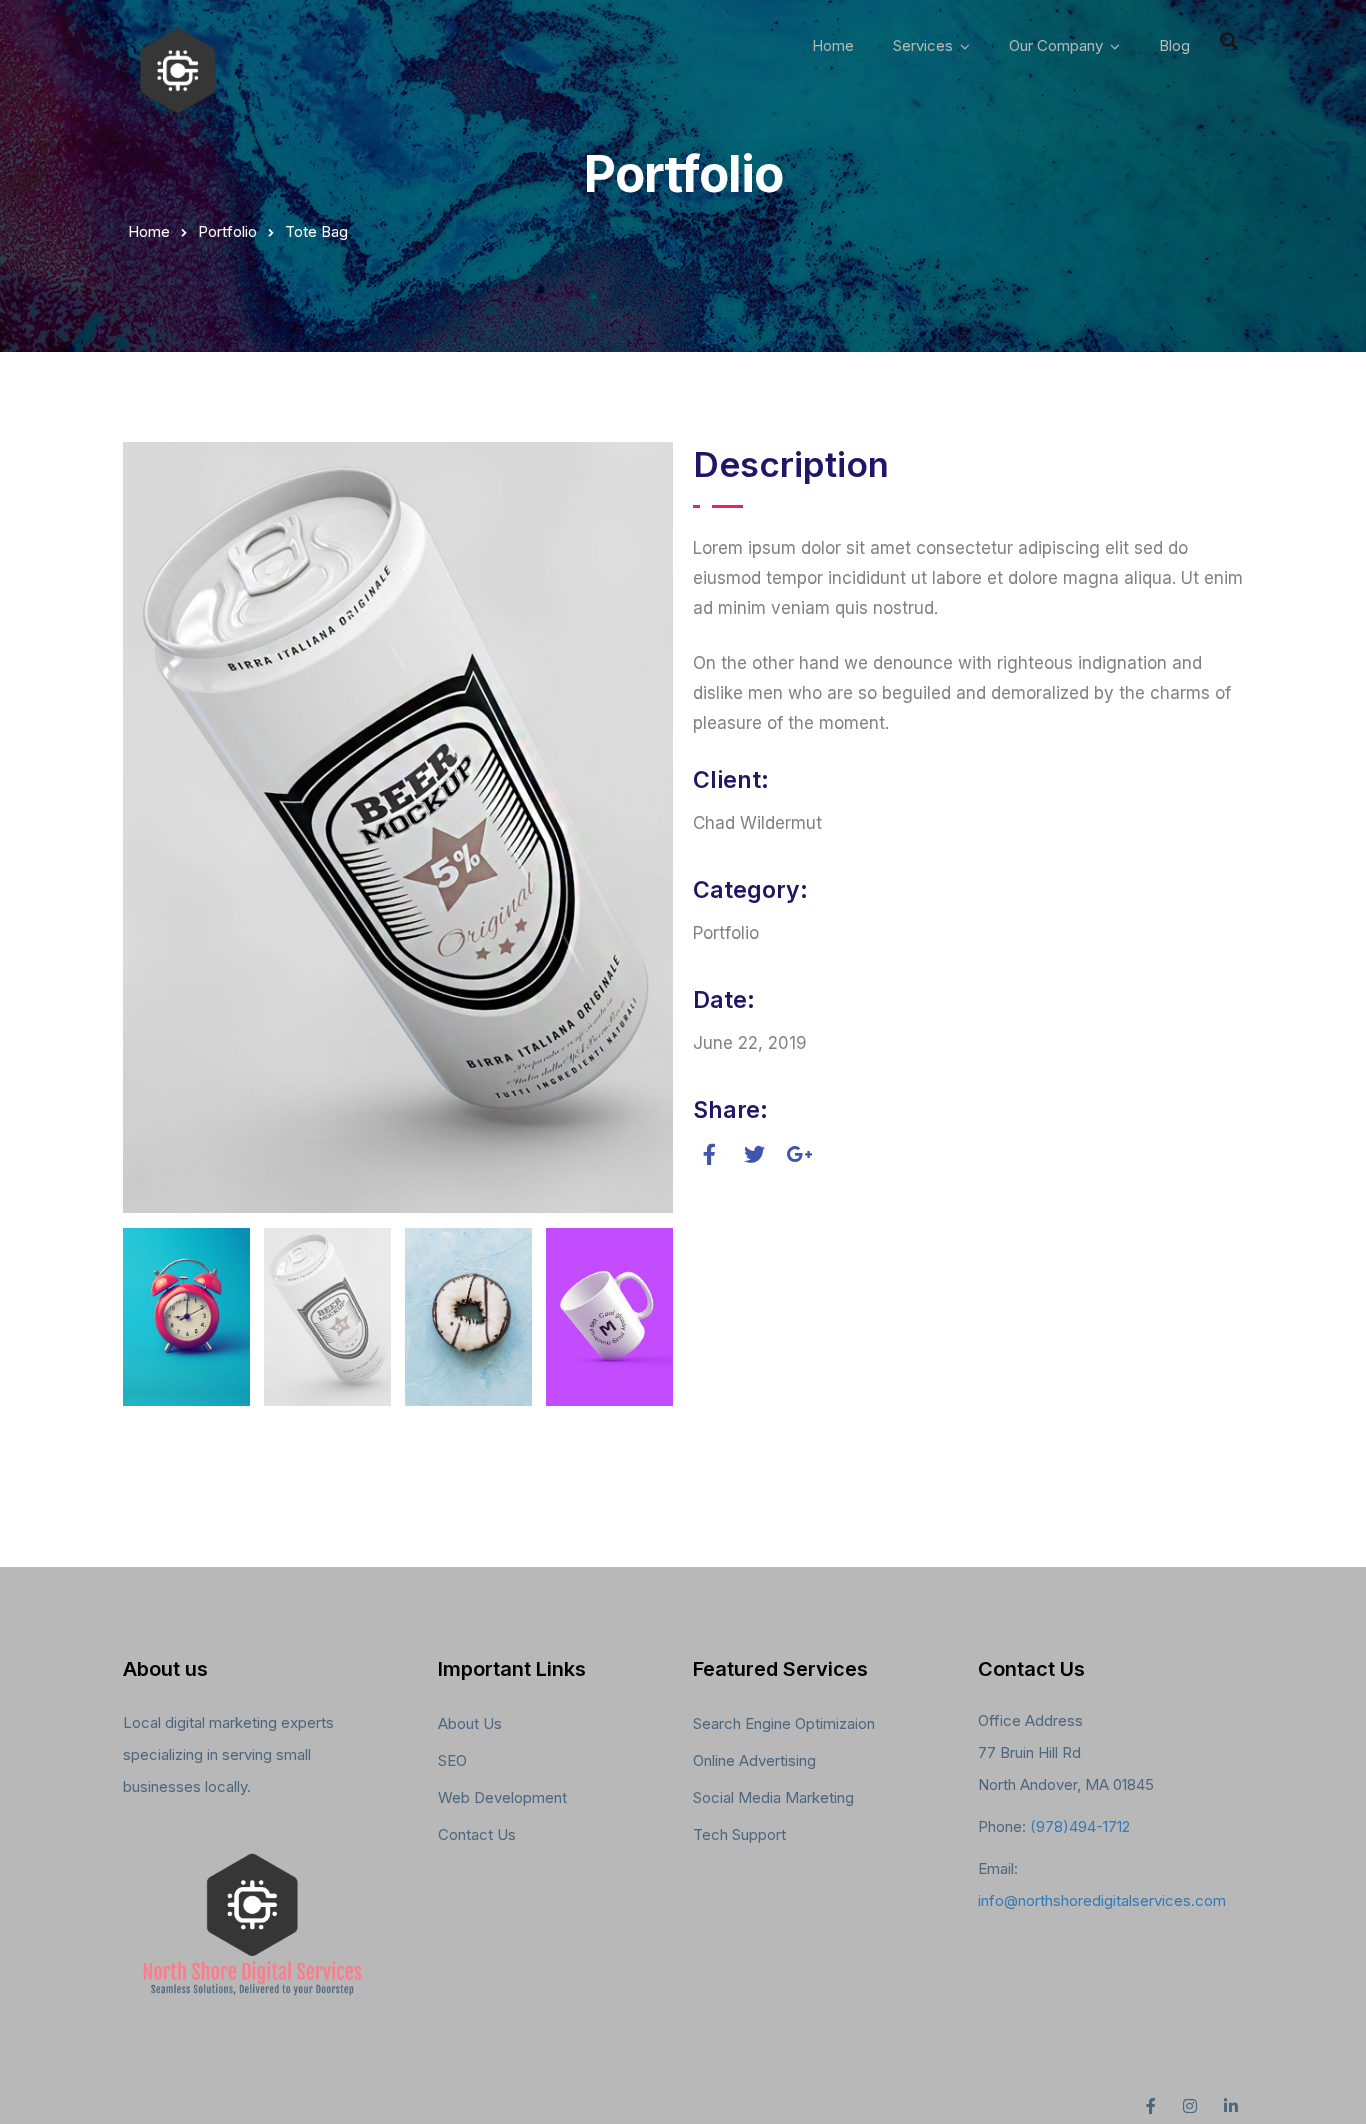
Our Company (1056, 45)
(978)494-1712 (1080, 1826)
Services (923, 45)
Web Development (502, 1797)
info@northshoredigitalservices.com (1102, 1900)
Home (833, 45)
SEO (452, 1760)
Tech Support (739, 1834)
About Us (470, 1723)
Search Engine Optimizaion (784, 1723)
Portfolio (227, 231)
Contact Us (477, 1834)
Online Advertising (754, 1760)
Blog (1174, 45)
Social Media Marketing (773, 1797)
